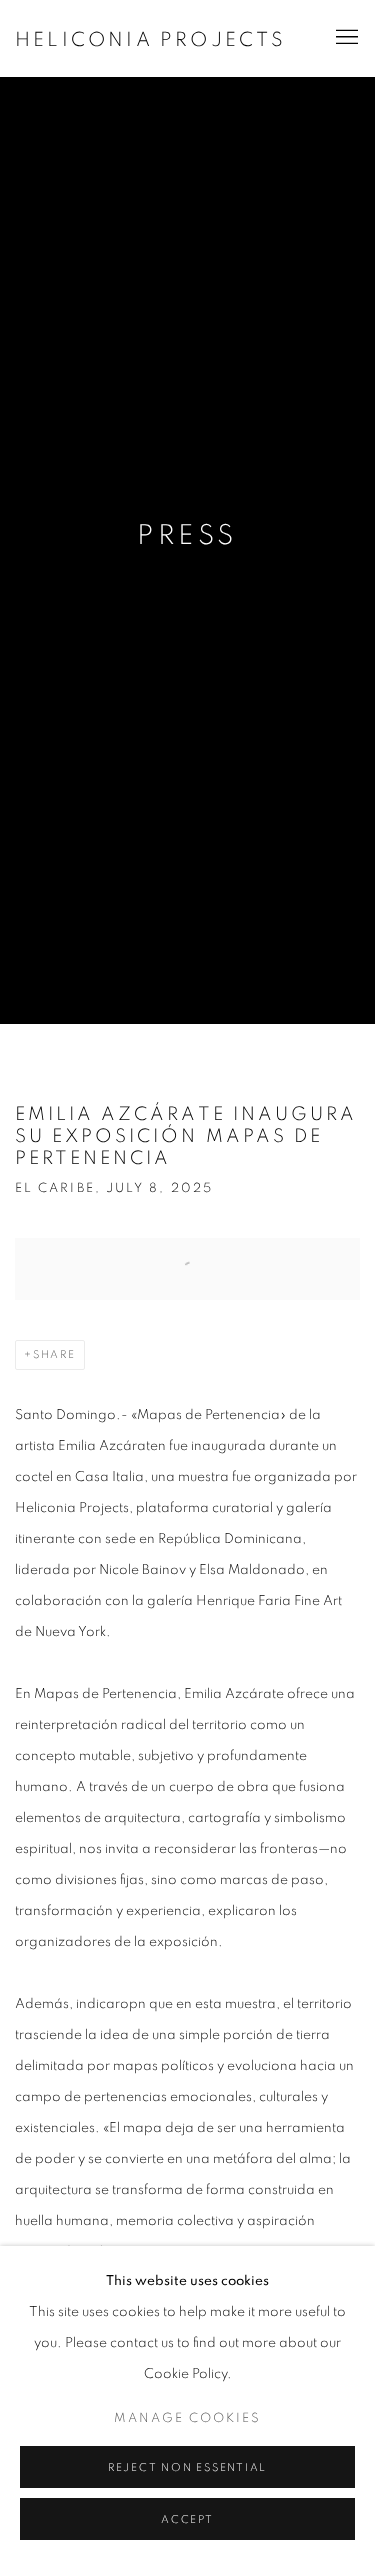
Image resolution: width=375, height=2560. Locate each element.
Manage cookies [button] (187, 2418)
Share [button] (54, 1354)
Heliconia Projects (151, 40)
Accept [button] (187, 2519)
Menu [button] (345, 38)
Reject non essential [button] (187, 2467)
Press (187, 536)
